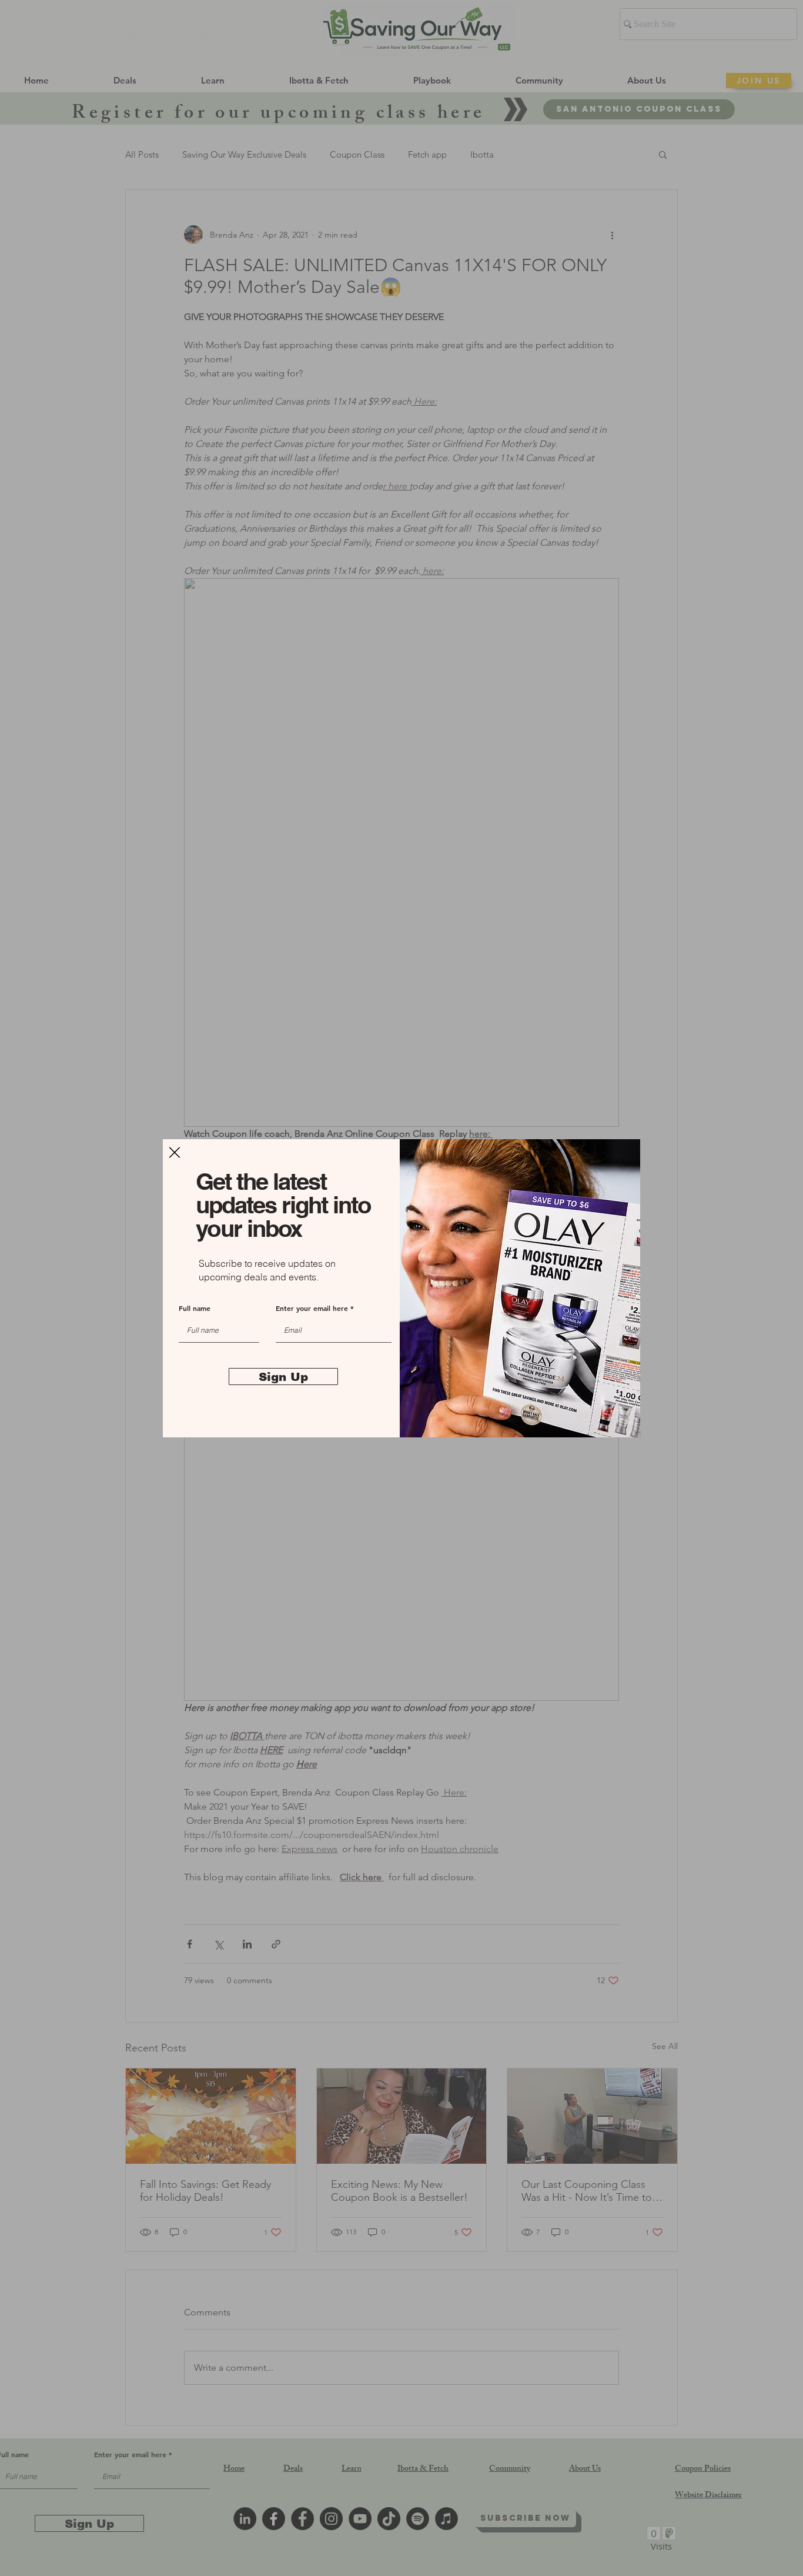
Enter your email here (312, 1308)
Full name (195, 1308)
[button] (175, 1152)
